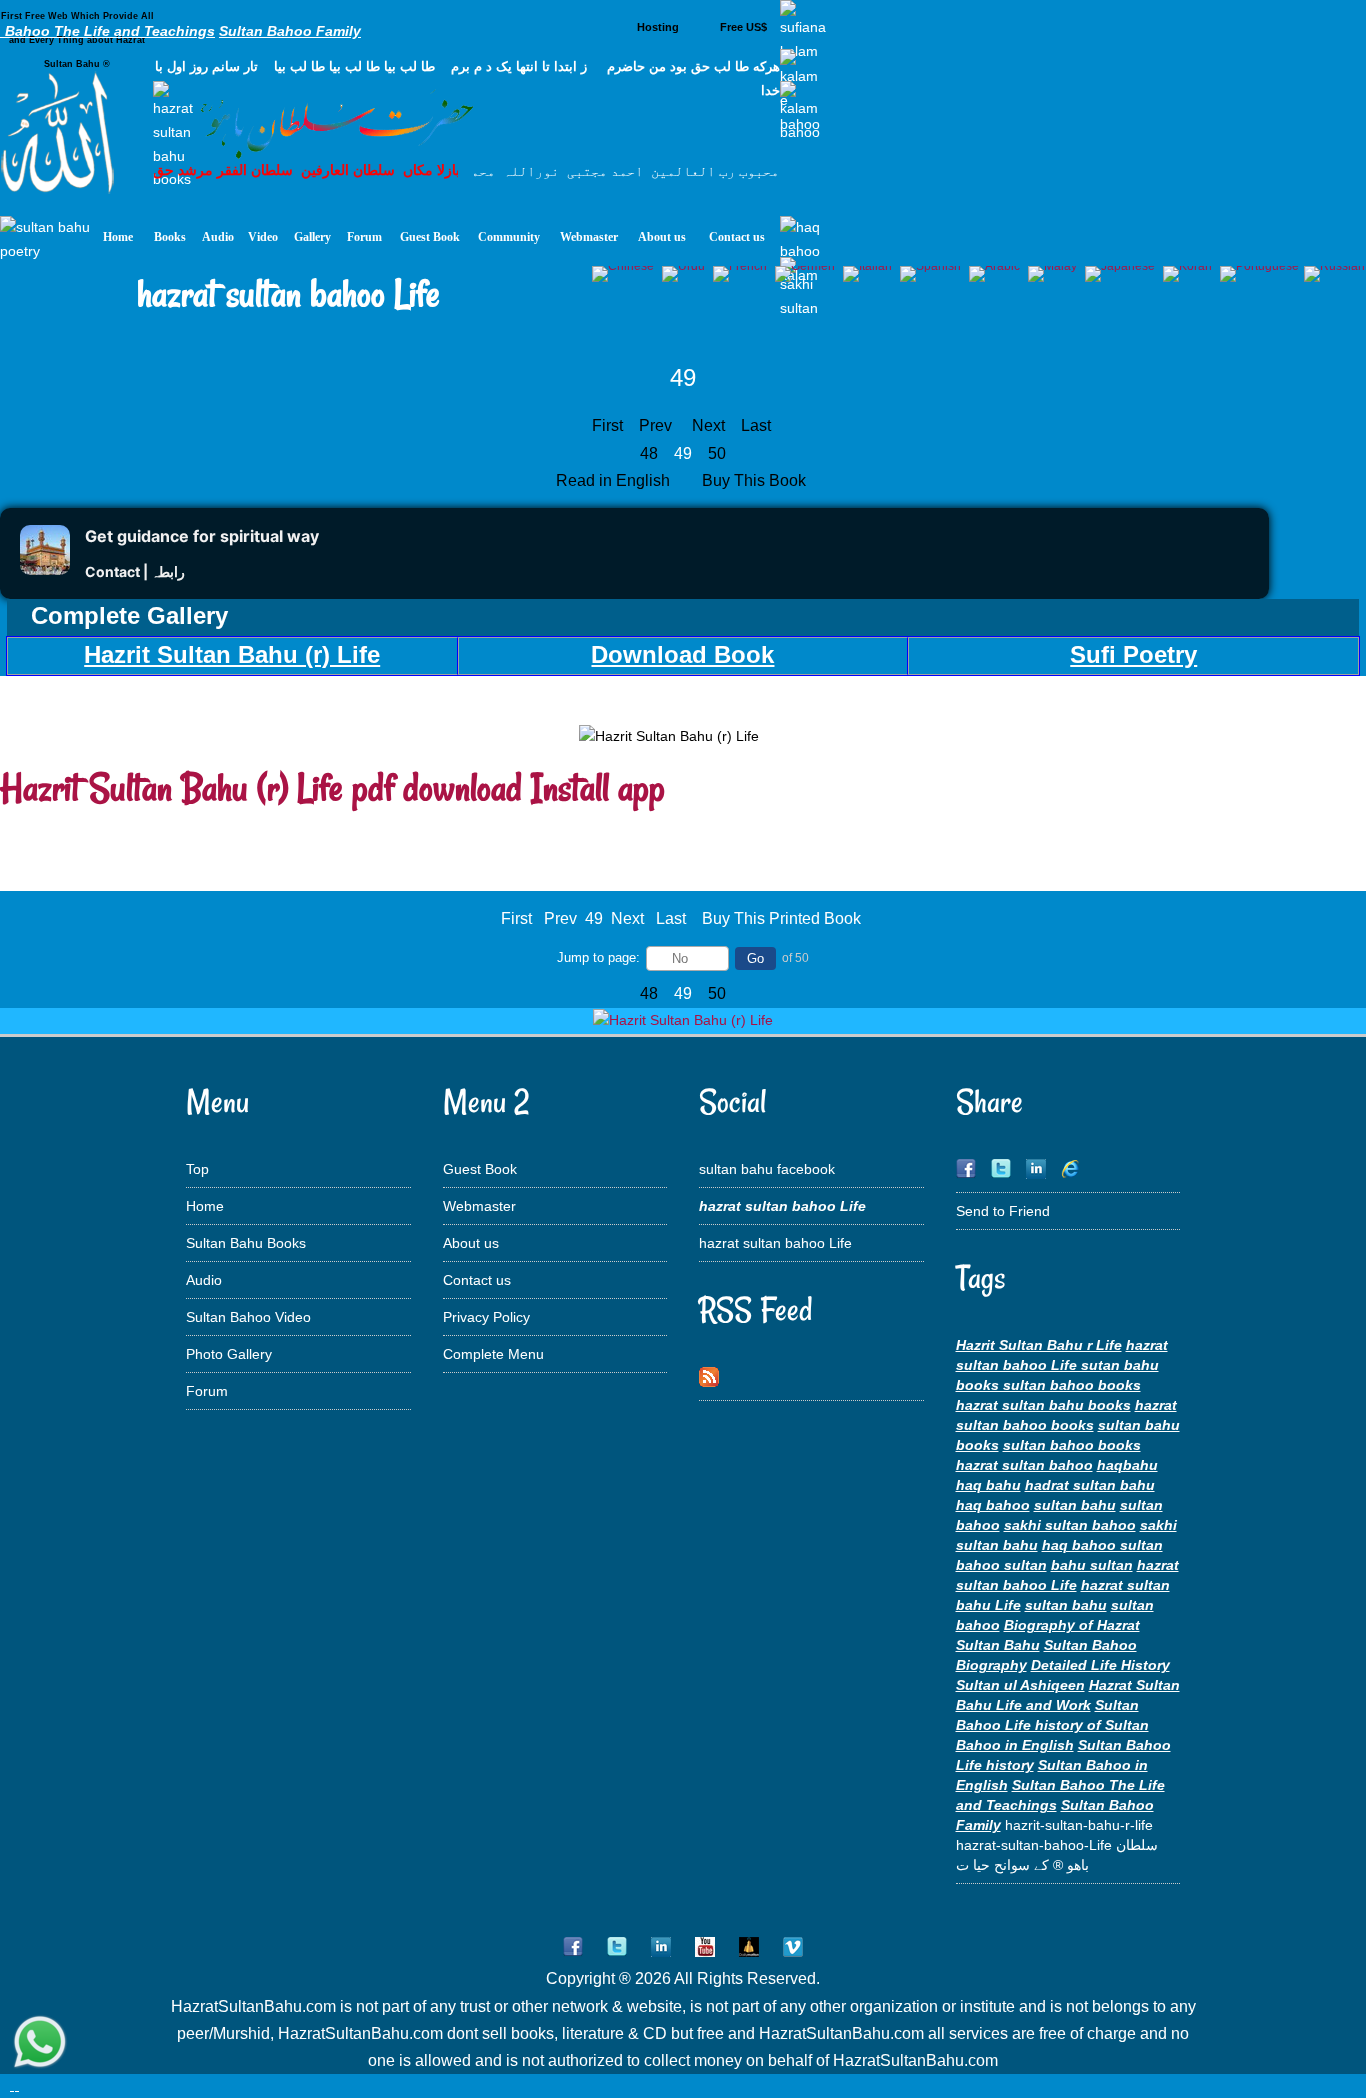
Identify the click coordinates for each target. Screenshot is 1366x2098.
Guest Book (480, 1169)
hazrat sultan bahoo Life (775, 1243)
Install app (598, 787)
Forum (207, 1391)
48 (649, 453)
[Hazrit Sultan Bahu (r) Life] (683, 1020)
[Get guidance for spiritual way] (45, 569)
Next (708, 425)
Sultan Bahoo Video (248, 1317)
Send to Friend (1003, 1211)
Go (755, 958)
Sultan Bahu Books (246, 1243)
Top (197, 1169)
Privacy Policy (486, 1317)
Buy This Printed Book (781, 918)
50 (717, 453)
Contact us (477, 1280)
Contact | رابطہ (135, 571)
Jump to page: (598, 957)
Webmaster (479, 1206)
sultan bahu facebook (767, 1169)
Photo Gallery (229, 1354)
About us (471, 1243)
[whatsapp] (40, 2043)
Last (756, 425)
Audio (204, 1280)
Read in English (615, 480)
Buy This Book (756, 480)
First (607, 425)
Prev (655, 425)
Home (205, 1206)
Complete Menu (493, 1354)
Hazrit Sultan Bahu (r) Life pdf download (261, 787)
